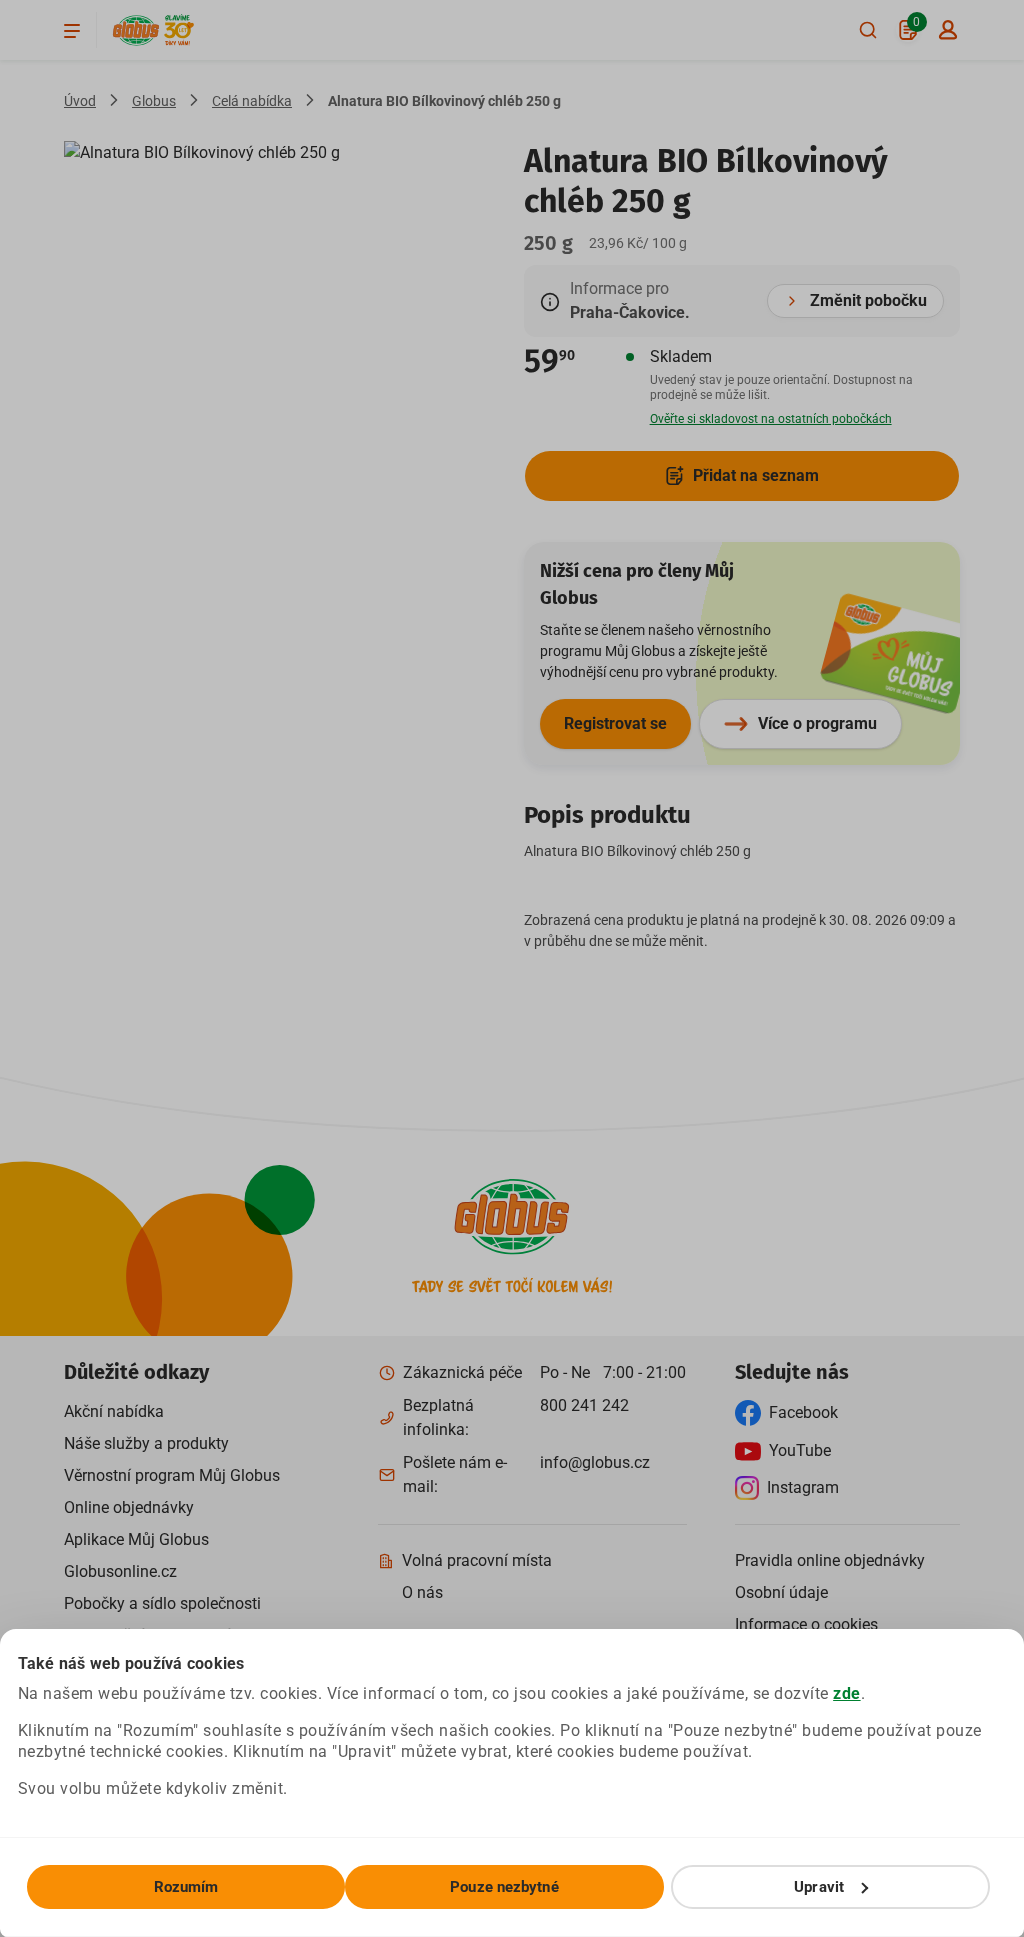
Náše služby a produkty (146, 1443)
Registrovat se (615, 723)
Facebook (803, 1412)
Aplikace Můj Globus (136, 1539)
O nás (422, 1592)
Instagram (803, 1487)
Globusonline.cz (120, 1571)
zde (847, 1693)
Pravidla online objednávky (830, 1560)
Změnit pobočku (868, 300)
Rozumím (186, 1887)
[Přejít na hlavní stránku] (136, 30)
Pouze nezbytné (504, 1887)
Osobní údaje (781, 1592)
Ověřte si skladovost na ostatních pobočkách (771, 419)
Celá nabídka (252, 101)
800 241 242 (584, 1405)
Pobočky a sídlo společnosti (162, 1603)
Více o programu (817, 723)
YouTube (800, 1450)
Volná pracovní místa (477, 1560)
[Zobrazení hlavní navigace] (72, 30)
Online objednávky (129, 1507)
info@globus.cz (595, 1462)
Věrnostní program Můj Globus (172, 1475)
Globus (154, 101)
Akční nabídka (114, 1411)
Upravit (819, 1887)
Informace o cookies (806, 1624)
